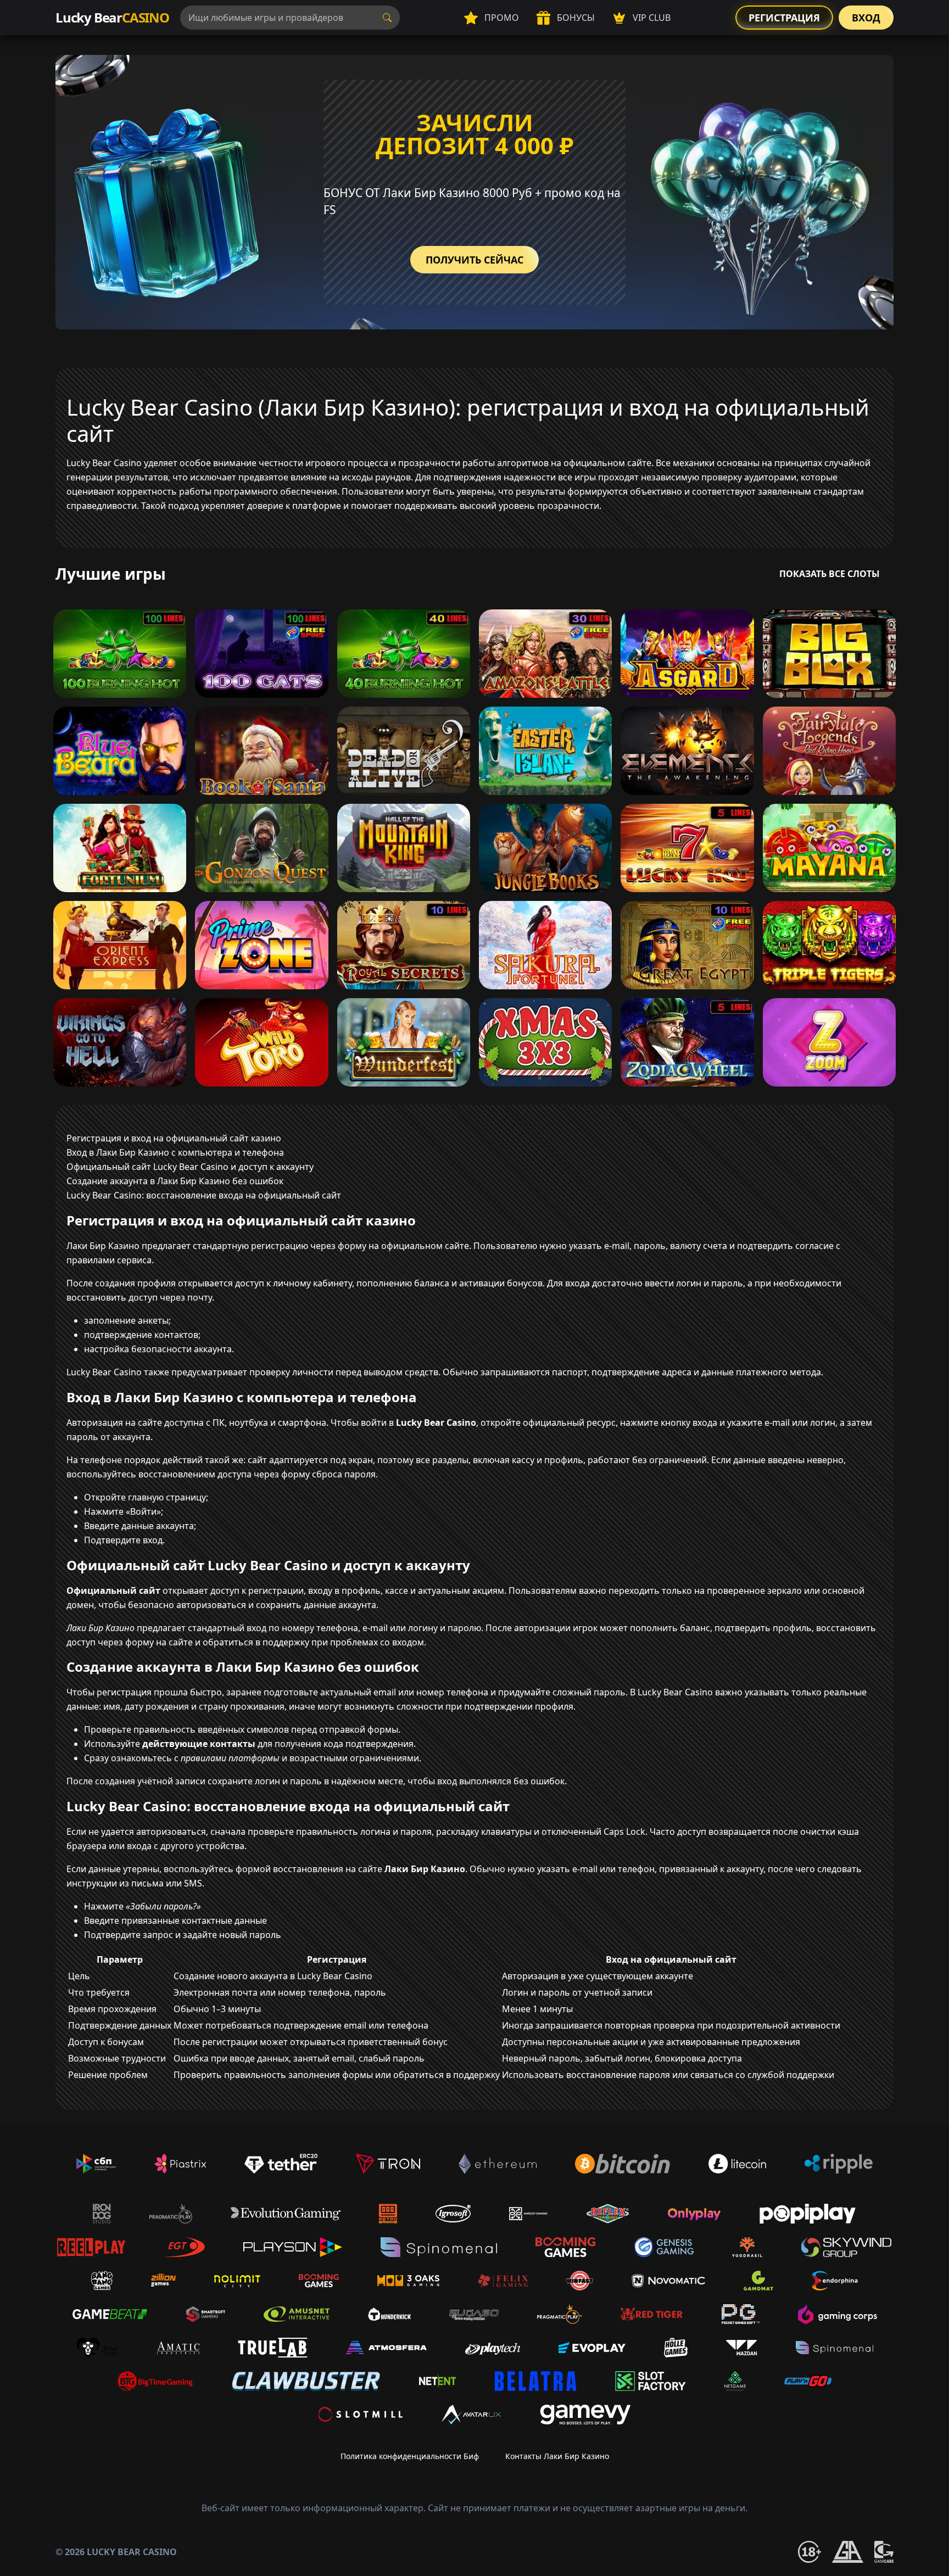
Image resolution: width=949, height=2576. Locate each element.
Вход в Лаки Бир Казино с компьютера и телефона (175, 1152)
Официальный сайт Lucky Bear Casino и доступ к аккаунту (190, 1167)
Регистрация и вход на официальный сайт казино (174, 1138)
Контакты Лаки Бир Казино (557, 2456)
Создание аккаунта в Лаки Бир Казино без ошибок (175, 1181)
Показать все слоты (830, 574)
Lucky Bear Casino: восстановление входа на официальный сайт (204, 1195)
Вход (866, 18)
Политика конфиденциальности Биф (410, 2456)
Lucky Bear (112, 17)
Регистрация (784, 18)
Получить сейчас (474, 260)
